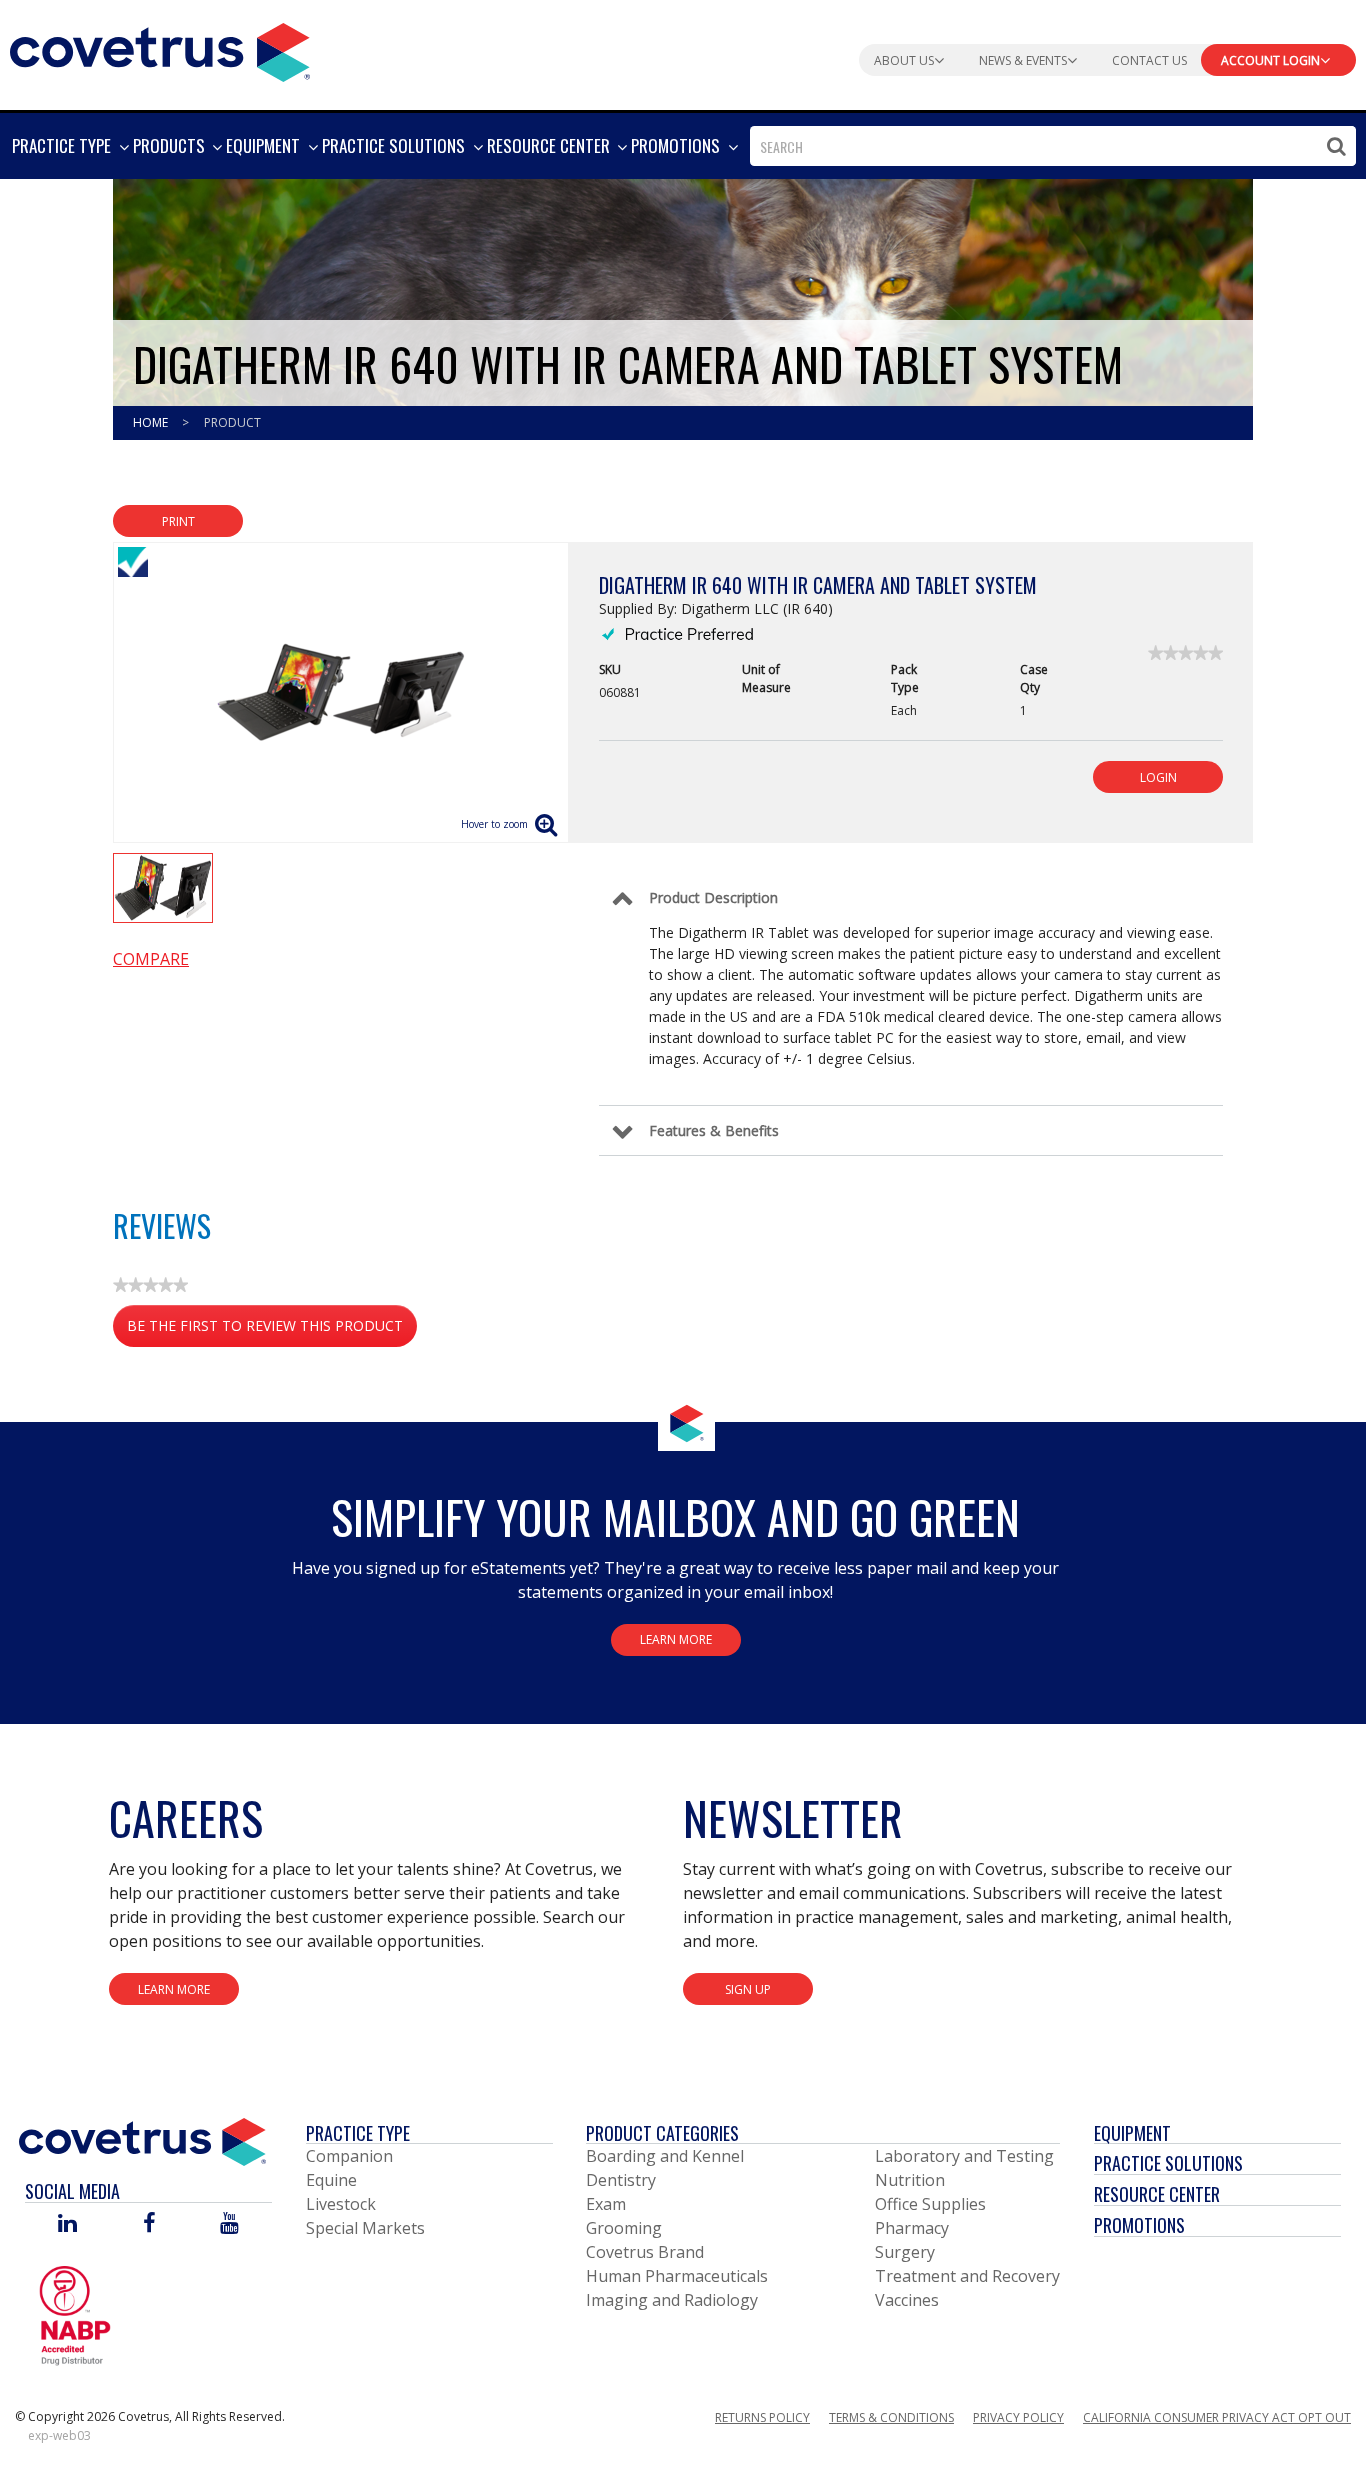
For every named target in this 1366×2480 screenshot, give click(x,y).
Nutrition (910, 2180)
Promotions (1139, 2225)
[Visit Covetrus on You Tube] (229, 2224)
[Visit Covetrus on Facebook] (149, 2224)
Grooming (624, 2228)
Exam (606, 2204)
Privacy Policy (1018, 2417)
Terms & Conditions (891, 2417)
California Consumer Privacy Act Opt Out (1217, 2417)
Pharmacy (912, 2228)
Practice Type (358, 2133)
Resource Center (1157, 2194)
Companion (349, 2156)
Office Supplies (930, 2204)
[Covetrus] (160, 50)
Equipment (1132, 2133)
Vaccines (907, 2300)
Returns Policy (762, 2417)
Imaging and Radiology (672, 2300)
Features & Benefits (714, 1130)
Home (152, 422)
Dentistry (621, 2180)
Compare (151, 959)
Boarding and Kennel (665, 2156)
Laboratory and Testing (964, 2156)
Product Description (713, 897)
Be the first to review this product (272, 1331)
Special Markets (365, 2228)
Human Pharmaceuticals (677, 2276)
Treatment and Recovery (967, 2276)
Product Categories (662, 2133)
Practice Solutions (1168, 2163)
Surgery (905, 2252)
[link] (1185, 653)
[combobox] (1053, 146)
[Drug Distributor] (75, 2314)
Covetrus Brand (645, 2252)
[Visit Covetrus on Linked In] (67, 2224)
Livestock (341, 2204)
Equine (331, 2180)
